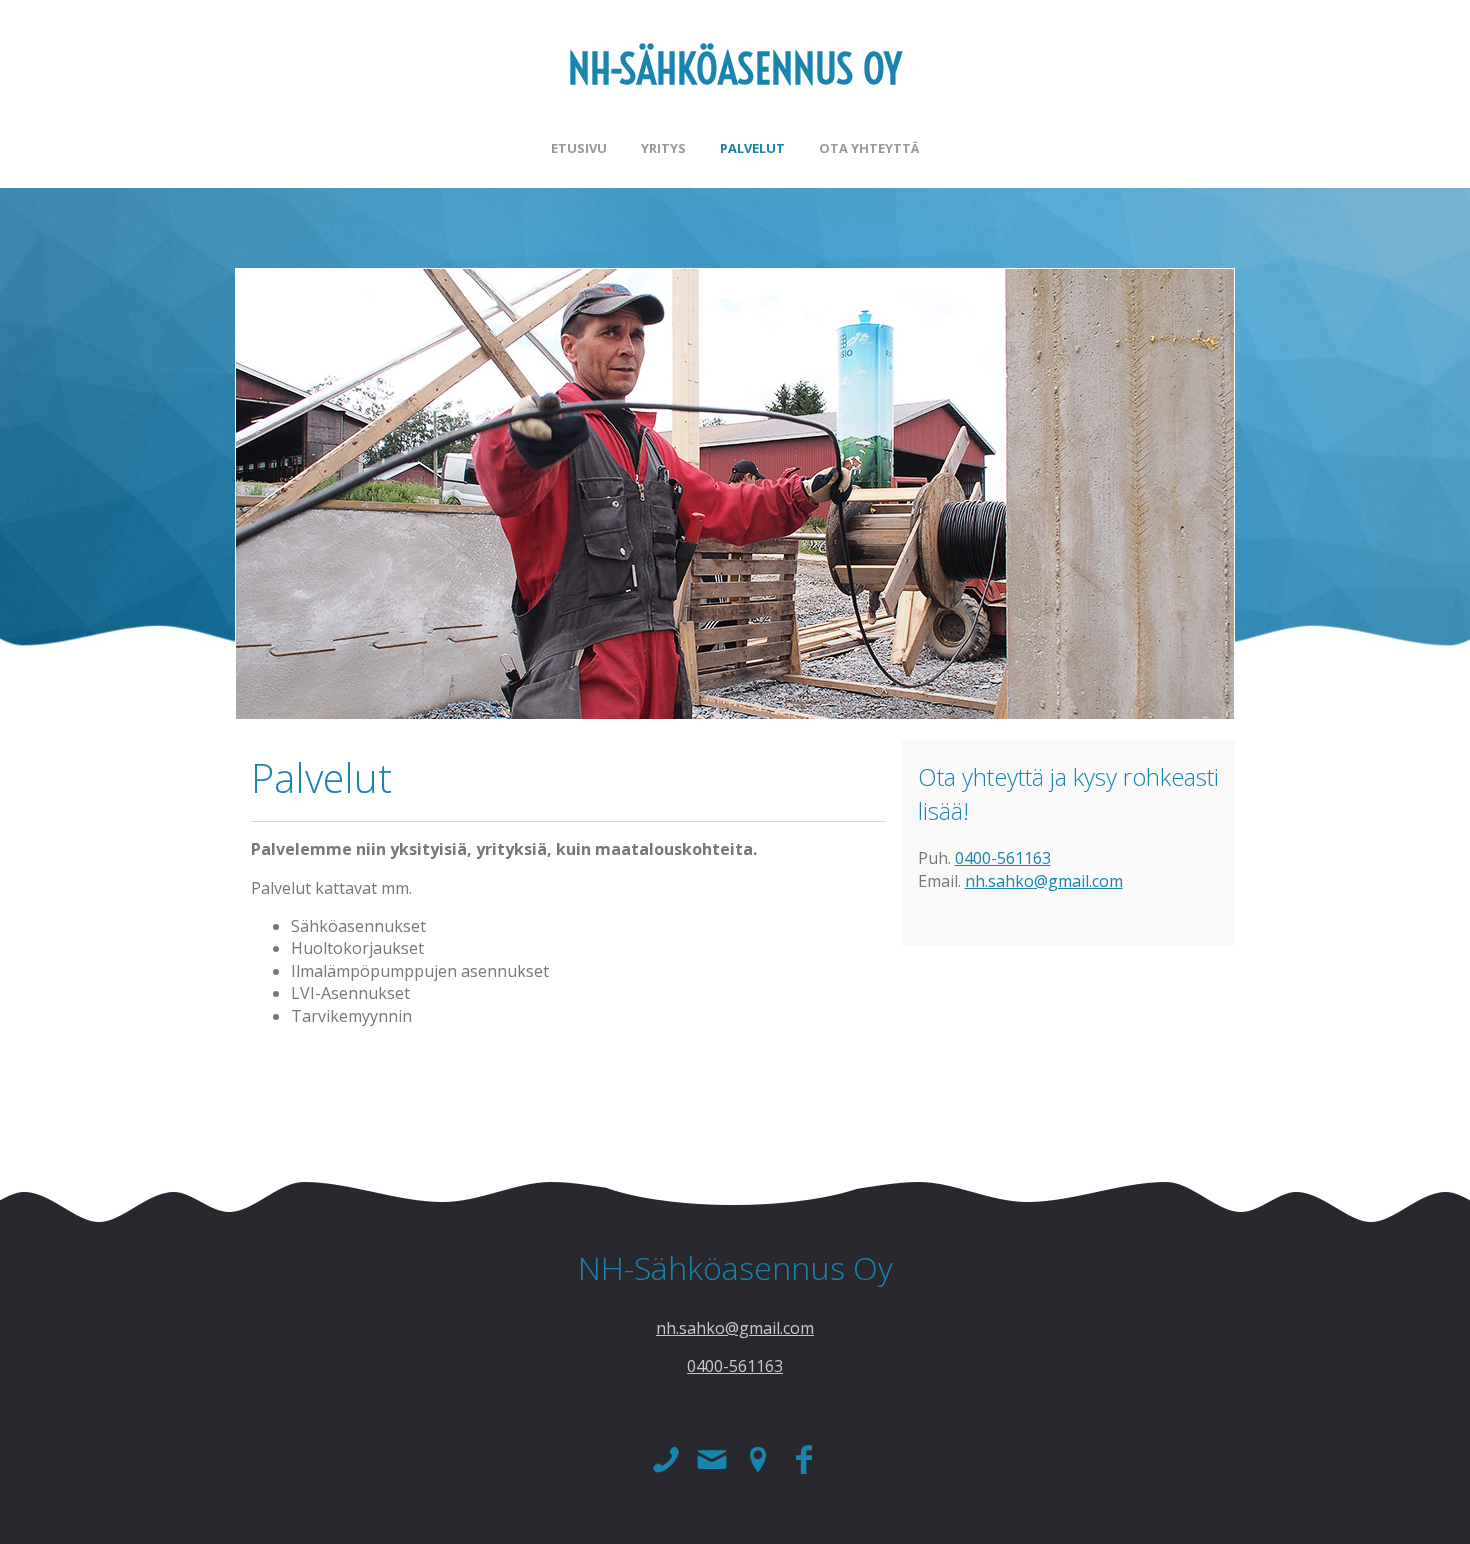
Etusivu (579, 148)
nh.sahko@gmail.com (1044, 881)
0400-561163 (1003, 858)
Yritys (663, 148)
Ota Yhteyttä (869, 148)
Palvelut (752, 148)
